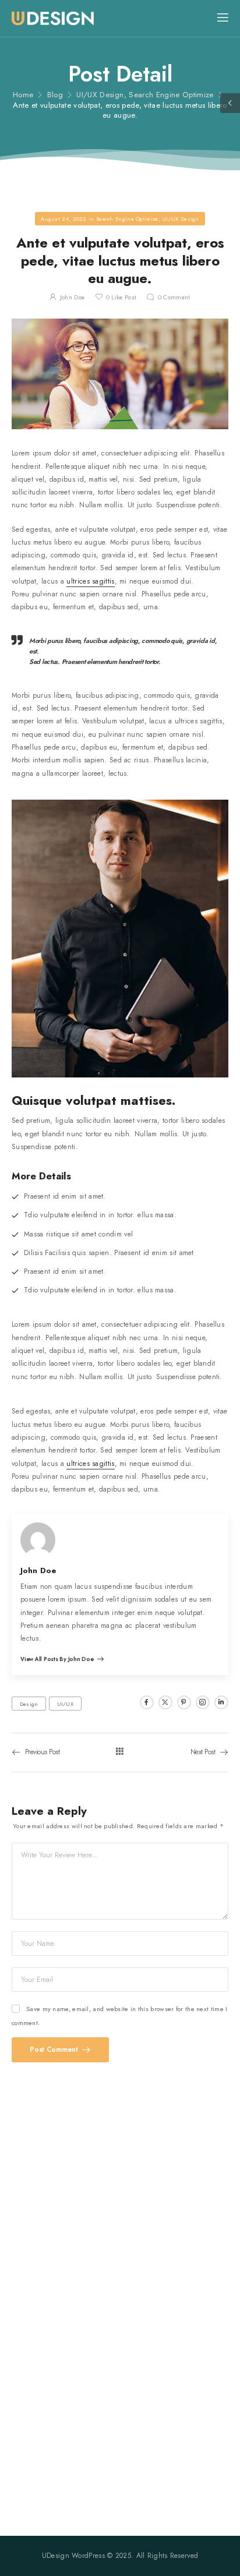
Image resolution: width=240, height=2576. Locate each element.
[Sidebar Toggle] (230, 103)
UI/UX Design (100, 95)
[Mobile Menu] (223, 18)
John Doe (72, 297)
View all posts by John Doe (58, 1660)
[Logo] (53, 19)
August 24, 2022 (64, 219)
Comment (174, 297)
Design (29, 1704)
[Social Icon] (147, 1702)
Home (23, 95)
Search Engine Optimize (171, 95)
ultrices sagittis (90, 581)
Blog (55, 95)
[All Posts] (120, 1752)
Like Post (121, 297)
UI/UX (66, 1704)
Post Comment (55, 2050)
